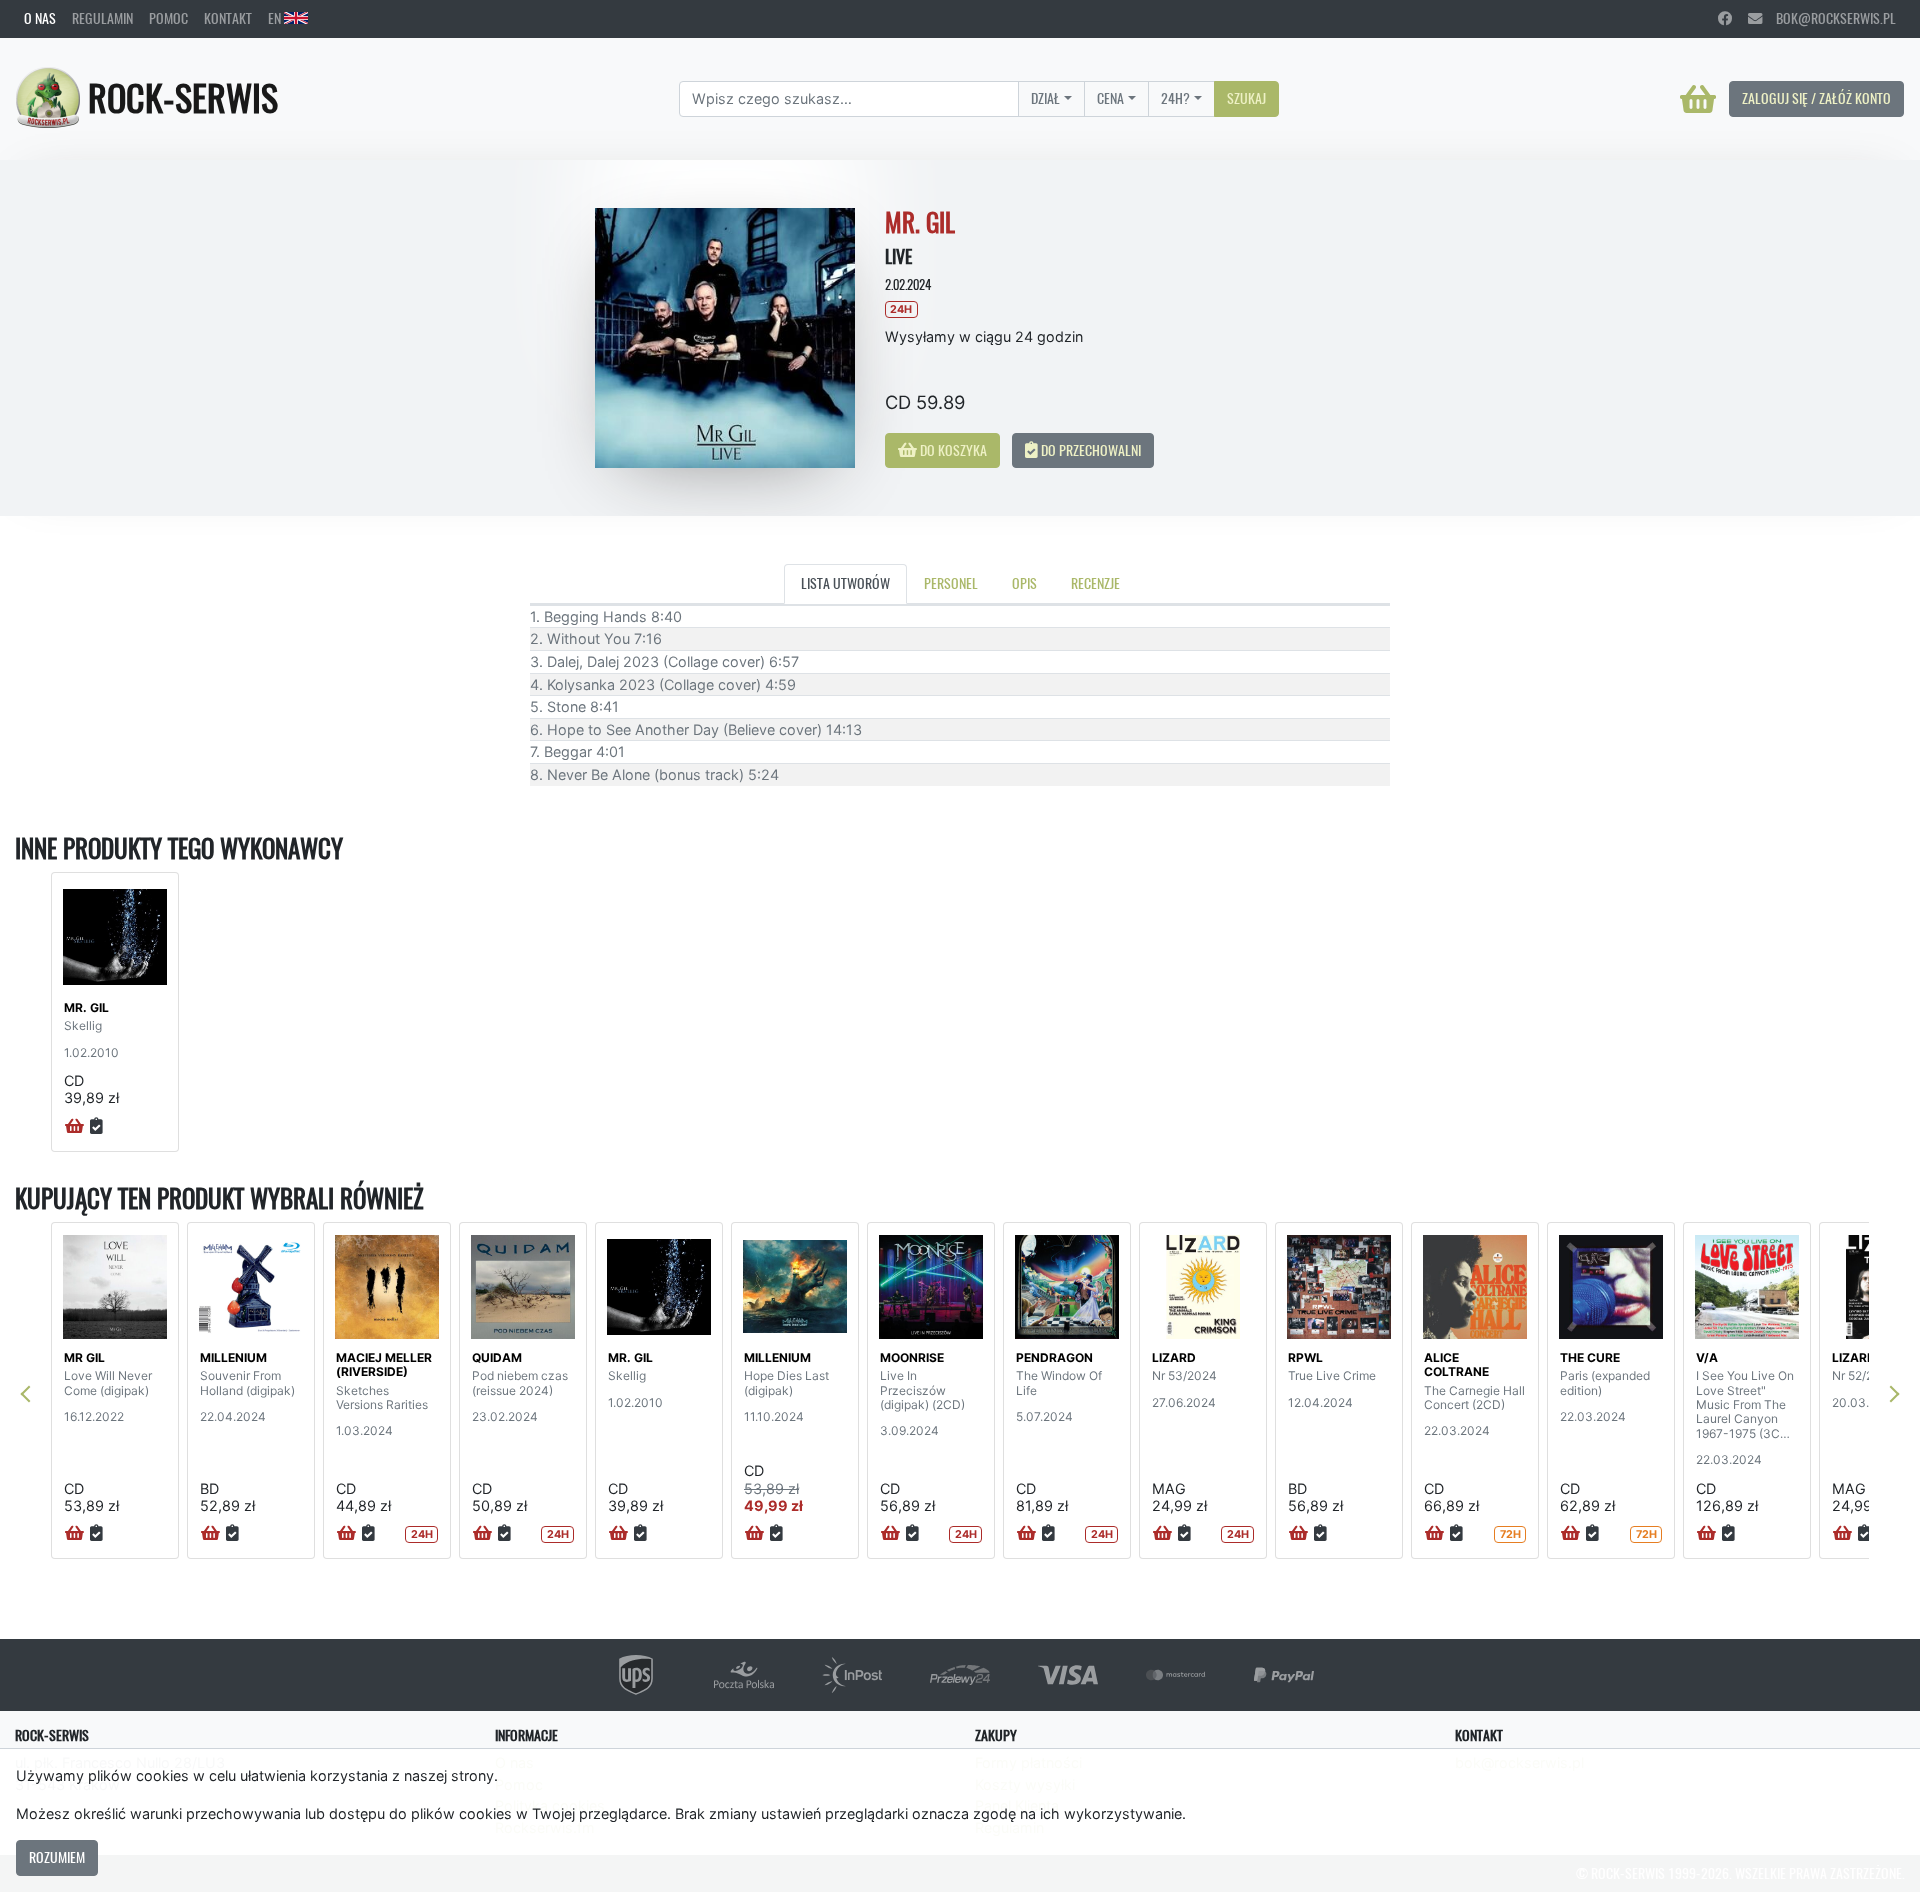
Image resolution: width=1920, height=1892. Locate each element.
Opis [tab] (1024, 583)
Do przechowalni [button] (1089, 450)
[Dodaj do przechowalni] (96, 1127)
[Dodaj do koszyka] (74, 1127)
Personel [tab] (951, 583)
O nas (40, 18)
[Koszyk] (1698, 99)
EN (276, 18)
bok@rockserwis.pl (1829, 18)
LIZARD (1174, 1357)
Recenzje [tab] (1095, 583)
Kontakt (228, 18)
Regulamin (102, 18)
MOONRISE (912, 1357)
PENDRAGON (1054, 1357)
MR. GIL (86, 1007)
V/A (1707, 1357)
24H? (1175, 98)
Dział (1045, 98)
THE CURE (1590, 1357)
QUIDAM (497, 1357)
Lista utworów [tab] (845, 583)
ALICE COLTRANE (1456, 1364)
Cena (1110, 98)
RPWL (1305, 1357)
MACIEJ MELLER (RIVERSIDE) (384, 1364)
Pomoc (168, 18)
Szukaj (1246, 98)
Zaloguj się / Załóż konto (1816, 98)
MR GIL (84, 1357)
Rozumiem (57, 1857)
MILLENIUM (233, 1357)
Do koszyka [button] (952, 450)
